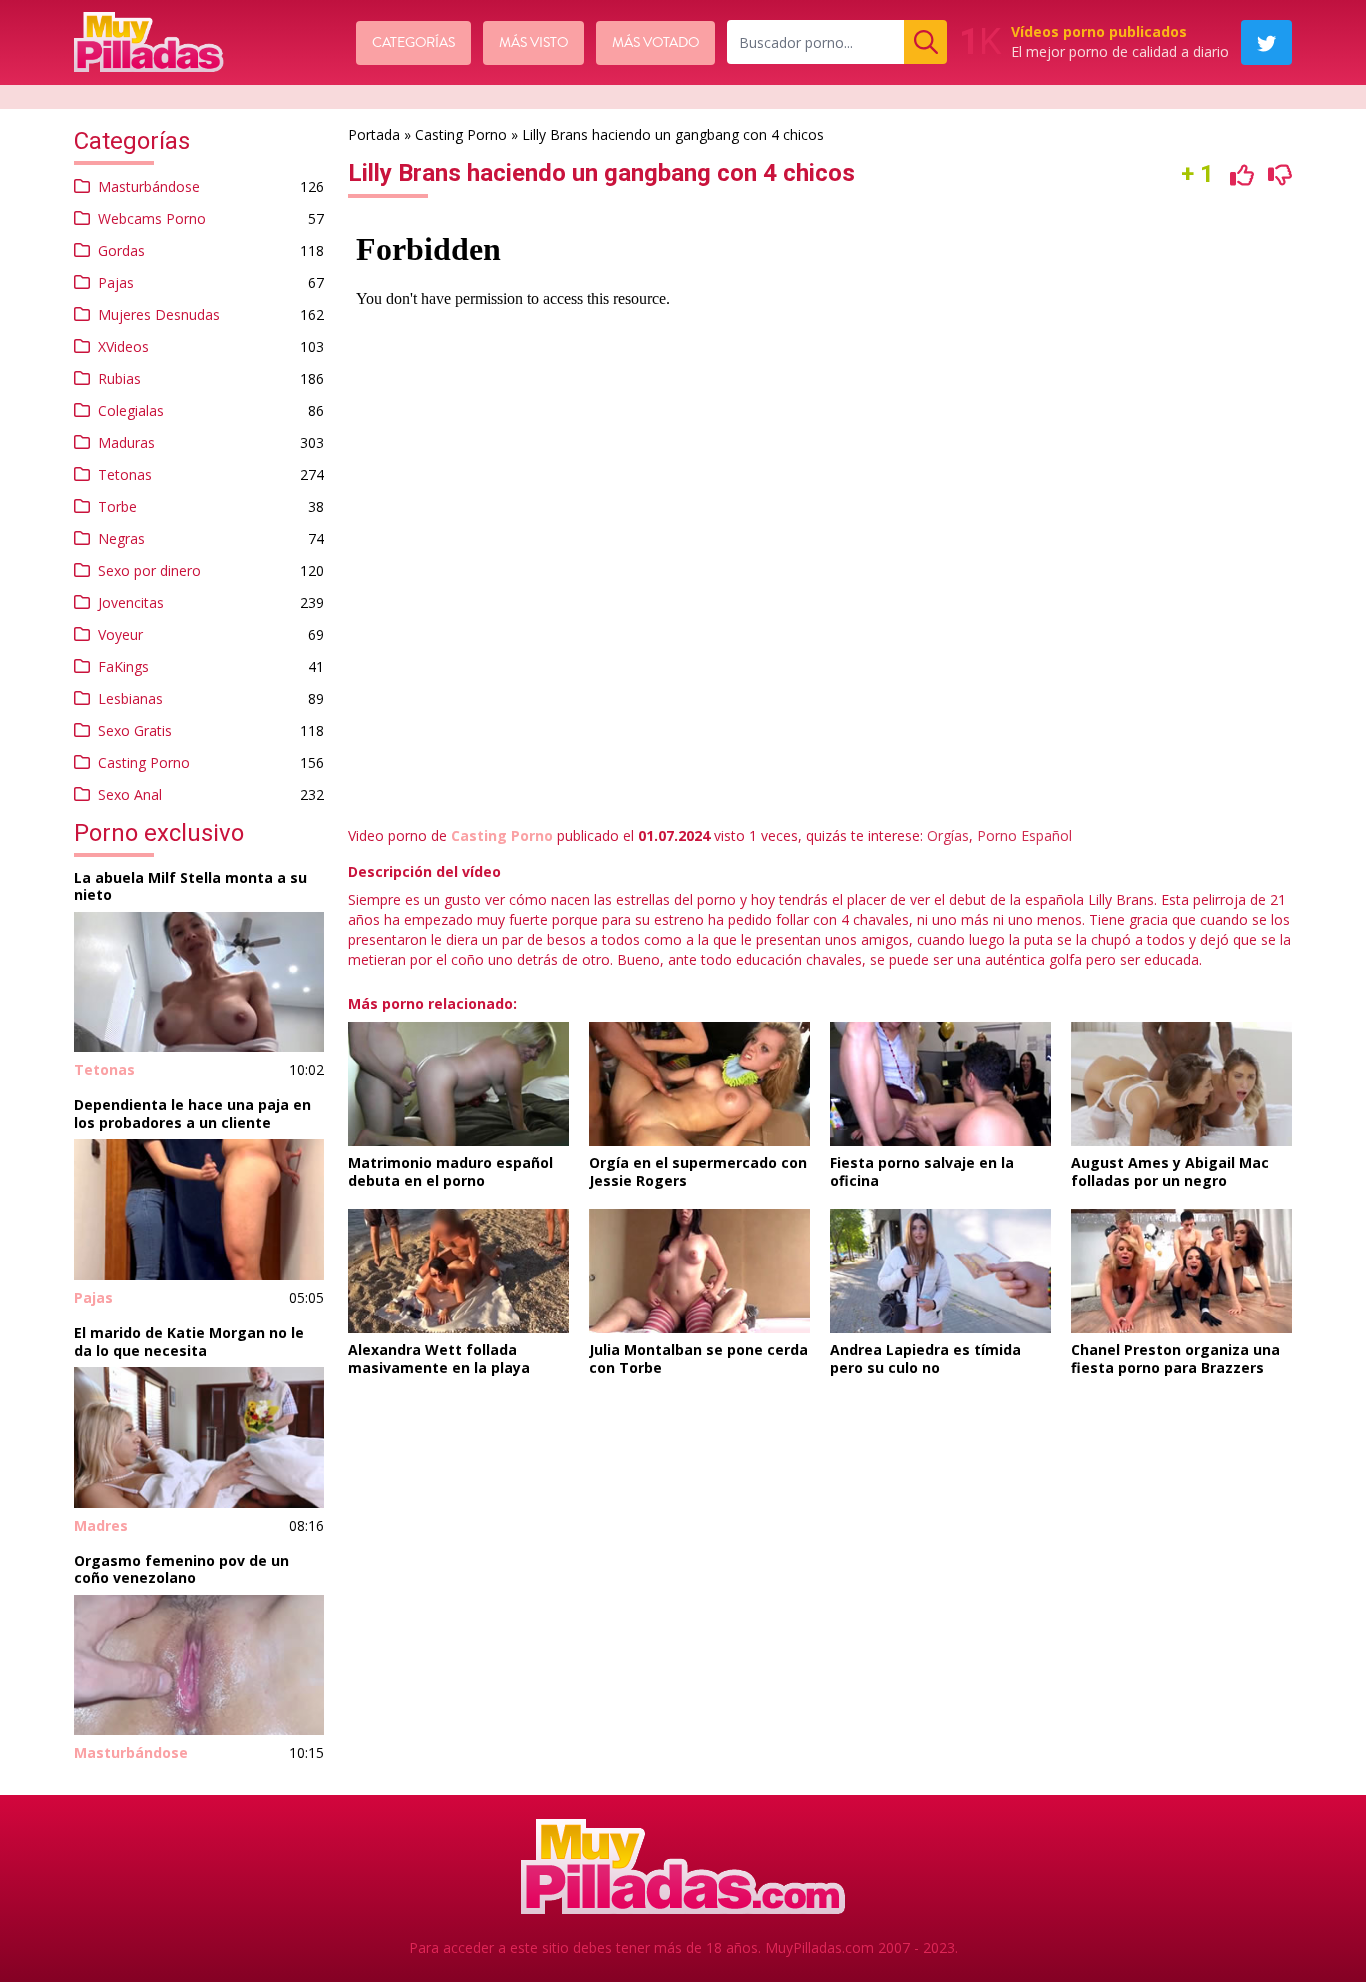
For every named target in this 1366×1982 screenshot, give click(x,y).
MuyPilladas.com (819, 1947)
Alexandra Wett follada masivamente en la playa (439, 1358)
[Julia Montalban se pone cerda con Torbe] (699, 1271)
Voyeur (120, 634)
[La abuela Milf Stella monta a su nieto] (199, 982)
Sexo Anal (130, 794)
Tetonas (125, 474)
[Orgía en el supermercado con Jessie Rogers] (699, 1084)
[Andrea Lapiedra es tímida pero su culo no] (940, 1271)
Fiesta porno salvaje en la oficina (922, 1171)
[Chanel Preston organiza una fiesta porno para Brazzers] (1181, 1271)
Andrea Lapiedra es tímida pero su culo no (925, 1358)
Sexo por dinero (149, 570)
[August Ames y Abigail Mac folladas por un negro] (1181, 1084)
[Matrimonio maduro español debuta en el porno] (458, 1084)
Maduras (126, 442)
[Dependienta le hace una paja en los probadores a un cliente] (199, 1209)
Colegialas (131, 410)
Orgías (948, 835)
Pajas (116, 282)
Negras (121, 538)
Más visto (533, 43)
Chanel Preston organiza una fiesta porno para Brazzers (1175, 1358)
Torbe (117, 506)
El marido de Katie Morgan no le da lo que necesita (189, 1341)
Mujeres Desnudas (159, 314)
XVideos (123, 346)
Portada (374, 134)
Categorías (413, 43)
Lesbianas (130, 698)
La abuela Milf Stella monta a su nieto (190, 886)
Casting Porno (144, 762)
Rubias (119, 378)
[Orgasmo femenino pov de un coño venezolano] (199, 1665)
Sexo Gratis (135, 730)
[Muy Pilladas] (149, 42)
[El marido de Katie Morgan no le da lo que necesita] (199, 1437)
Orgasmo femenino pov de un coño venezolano (181, 1569)
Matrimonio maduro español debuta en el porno (450, 1171)
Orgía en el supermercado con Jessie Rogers (698, 1171)
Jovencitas (131, 602)
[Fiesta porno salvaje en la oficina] (940, 1084)
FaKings (123, 666)
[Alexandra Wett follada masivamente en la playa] (458, 1271)
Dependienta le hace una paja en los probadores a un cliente (192, 1113)
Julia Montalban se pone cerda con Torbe (698, 1358)
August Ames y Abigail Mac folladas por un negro (1170, 1171)
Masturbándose (149, 186)
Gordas (121, 250)
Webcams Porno (152, 218)
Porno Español (1024, 835)
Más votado (655, 43)
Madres (101, 1525)
